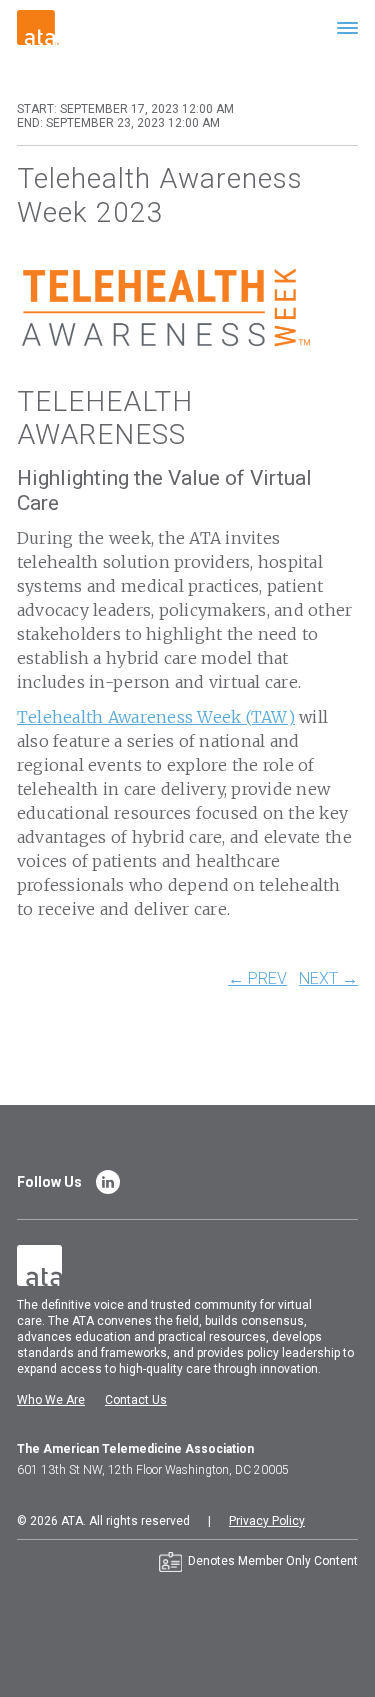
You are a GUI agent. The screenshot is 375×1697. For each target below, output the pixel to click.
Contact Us (136, 1400)
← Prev (257, 979)
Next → (328, 979)
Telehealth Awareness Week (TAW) (156, 717)
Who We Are (51, 1400)
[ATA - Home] (38, 26)
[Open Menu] (347, 27)
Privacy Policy (267, 1521)
